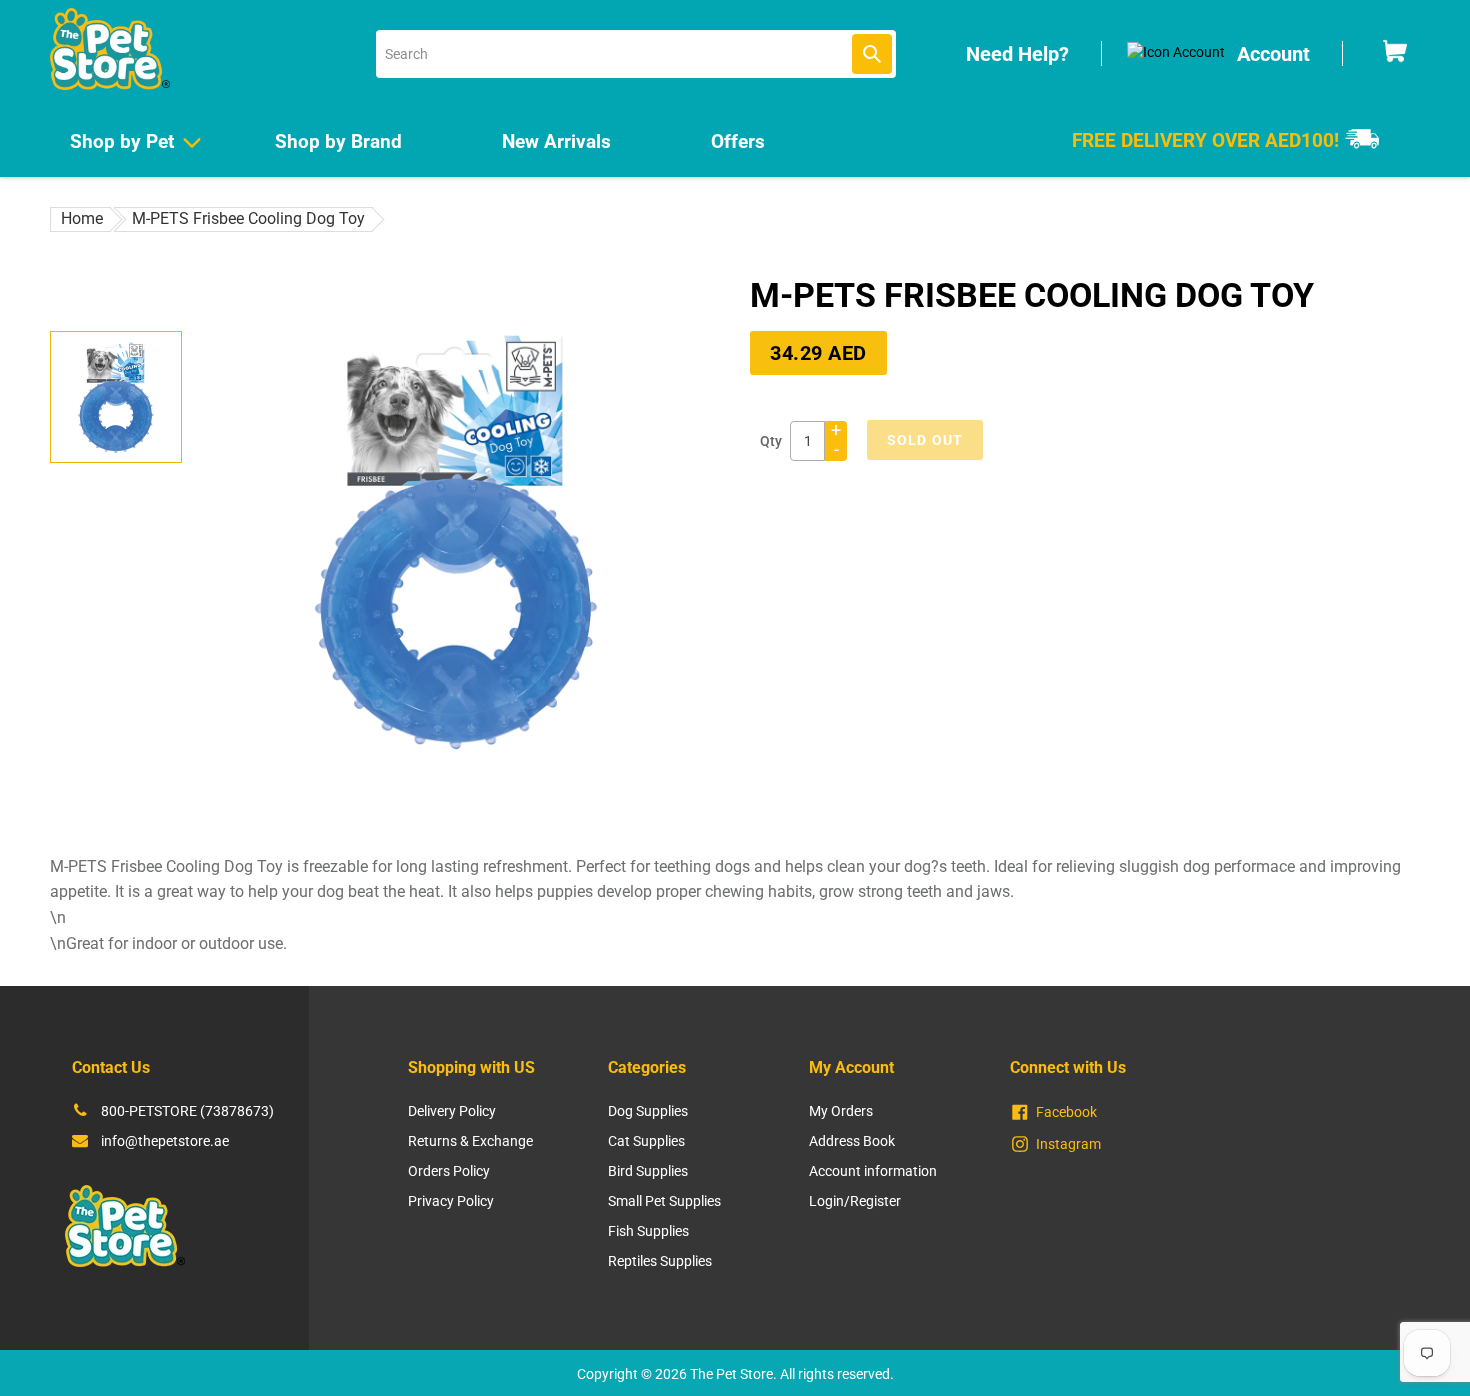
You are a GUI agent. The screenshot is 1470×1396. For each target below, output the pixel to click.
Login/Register (855, 1201)
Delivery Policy (452, 1111)
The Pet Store (731, 1374)
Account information (873, 1171)
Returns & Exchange (470, 1141)
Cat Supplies (646, 1141)
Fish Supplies (648, 1231)
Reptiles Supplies (660, 1261)
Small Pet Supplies (664, 1201)
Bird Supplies (648, 1171)
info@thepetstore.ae (165, 1141)
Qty (771, 441)
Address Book (852, 1141)
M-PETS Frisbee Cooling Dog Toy (248, 218)
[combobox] (636, 54)
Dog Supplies (648, 1111)
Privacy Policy (451, 1201)
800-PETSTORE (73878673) (187, 1111)
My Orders (841, 1111)
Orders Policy (449, 1171)
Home (82, 218)
